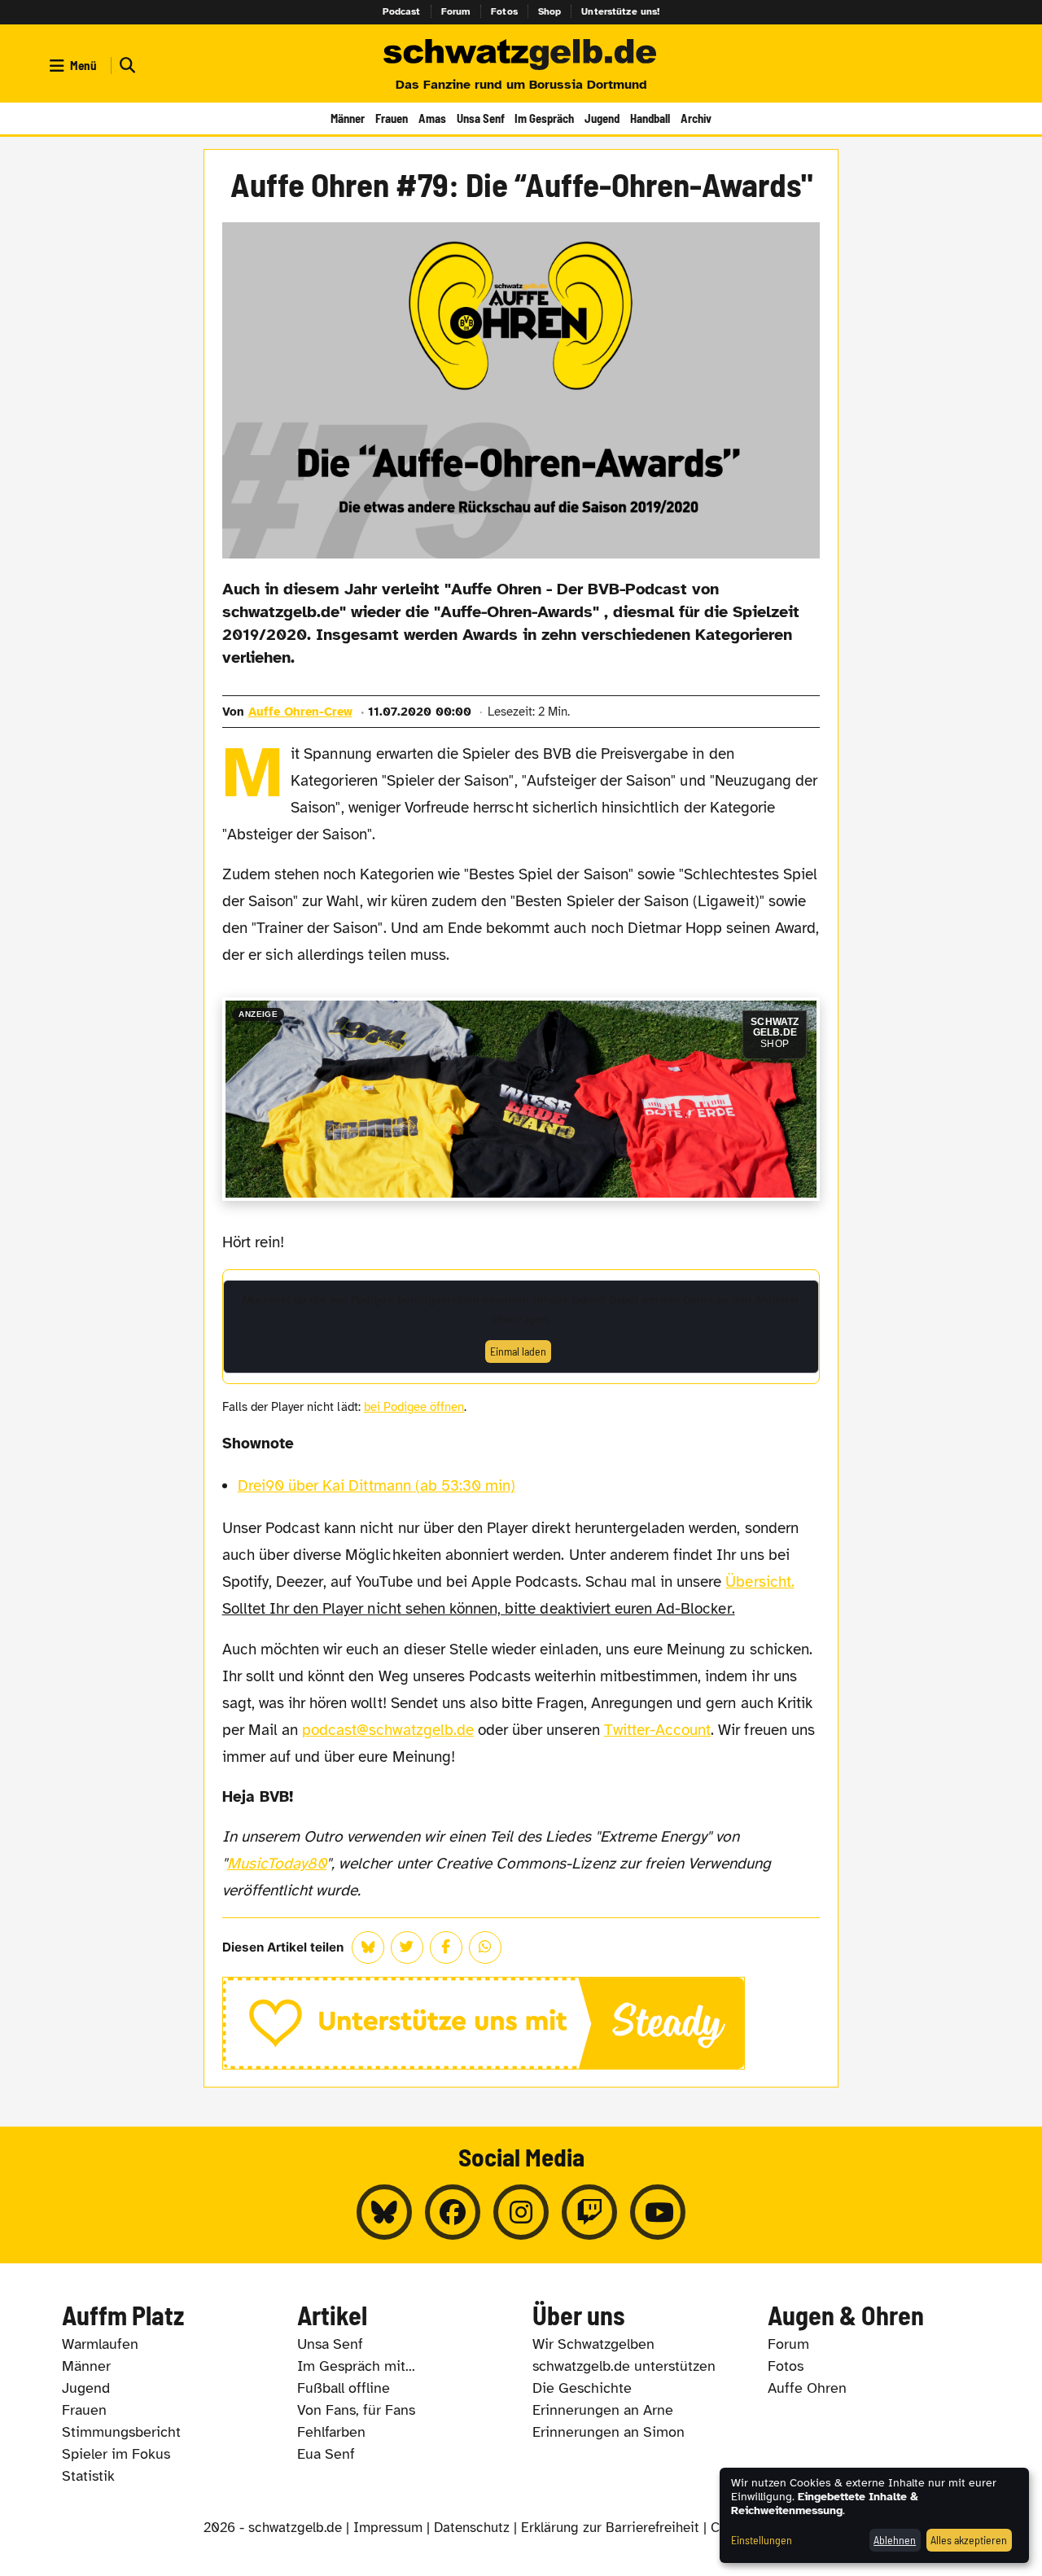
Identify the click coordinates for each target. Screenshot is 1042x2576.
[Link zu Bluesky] (384, 2212)
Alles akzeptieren (969, 2540)
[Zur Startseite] (521, 55)
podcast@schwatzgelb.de (388, 1730)
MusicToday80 (277, 1864)
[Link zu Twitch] (589, 2212)
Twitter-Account (658, 1730)
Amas (432, 118)
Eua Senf (326, 2454)
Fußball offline (344, 2388)
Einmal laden (518, 1351)
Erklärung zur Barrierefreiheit (610, 2528)
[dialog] (874, 2515)
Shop (550, 11)
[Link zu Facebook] (453, 2212)
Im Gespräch (544, 118)
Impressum (388, 2528)
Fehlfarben (331, 2432)
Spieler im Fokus (116, 2454)
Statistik (88, 2476)
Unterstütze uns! (620, 11)
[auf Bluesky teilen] (368, 1947)
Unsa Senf (481, 118)
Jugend (602, 118)
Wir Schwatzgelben (593, 2344)
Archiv (696, 118)
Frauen (392, 118)
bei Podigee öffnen (414, 1407)
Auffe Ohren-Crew (300, 712)
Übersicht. (760, 1582)
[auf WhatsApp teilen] (485, 1947)
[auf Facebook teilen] (446, 1947)
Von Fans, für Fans (356, 2410)
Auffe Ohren (807, 2388)
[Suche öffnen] (125, 66)
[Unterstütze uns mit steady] (521, 2023)
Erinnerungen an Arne (603, 2410)
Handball (650, 118)
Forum (456, 11)
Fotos (504, 11)
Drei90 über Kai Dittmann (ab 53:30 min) (377, 1486)
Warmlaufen (100, 2344)
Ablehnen (895, 2540)
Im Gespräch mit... (356, 2366)
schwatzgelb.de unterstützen (624, 2366)
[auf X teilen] (407, 1947)
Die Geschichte (582, 2388)
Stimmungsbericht (121, 2432)
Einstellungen (762, 2540)
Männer (348, 118)
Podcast (402, 11)
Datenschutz (472, 2528)
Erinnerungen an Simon (609, 2432)
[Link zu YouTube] (658, 2212)
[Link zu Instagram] (521, 2212)
